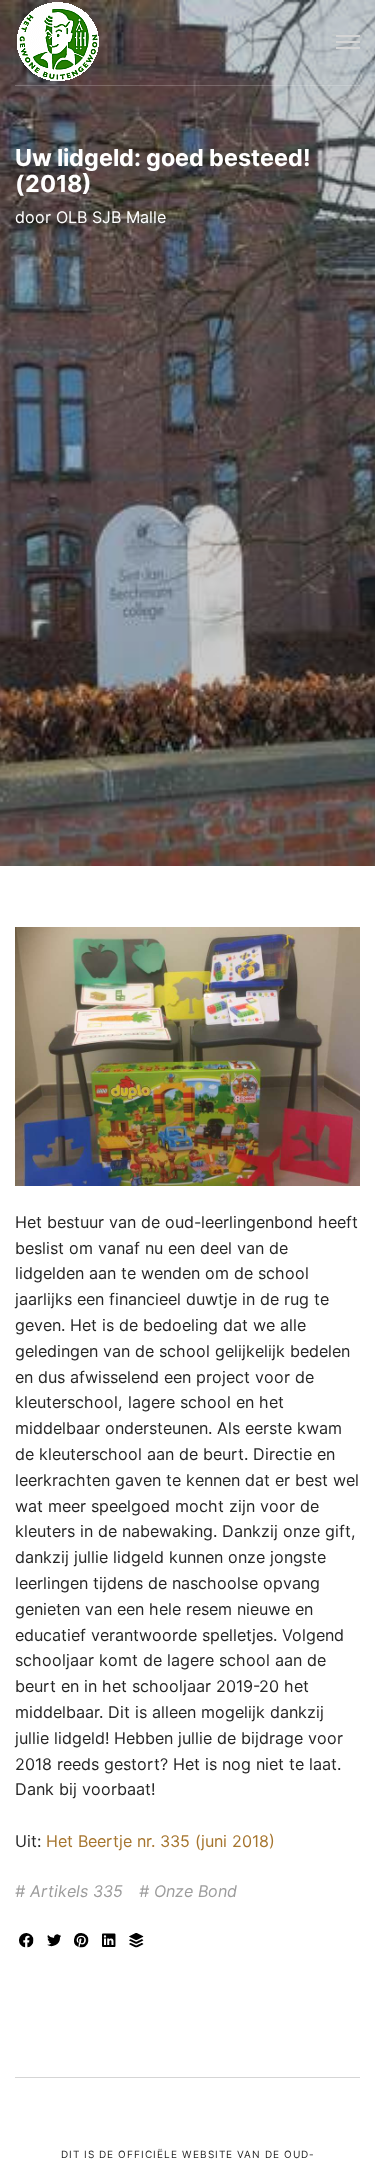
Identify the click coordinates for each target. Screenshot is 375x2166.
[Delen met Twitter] (57, 1942)
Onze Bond (195, 1891)
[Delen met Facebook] (29, 1942)
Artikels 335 (76, 1891)
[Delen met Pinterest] (84, 1942)
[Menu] (348, 42)
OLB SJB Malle (111, 217)
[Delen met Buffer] (136, 1942)
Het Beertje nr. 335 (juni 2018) (160, 1841)
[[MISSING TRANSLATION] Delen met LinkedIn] (112, 1942)
